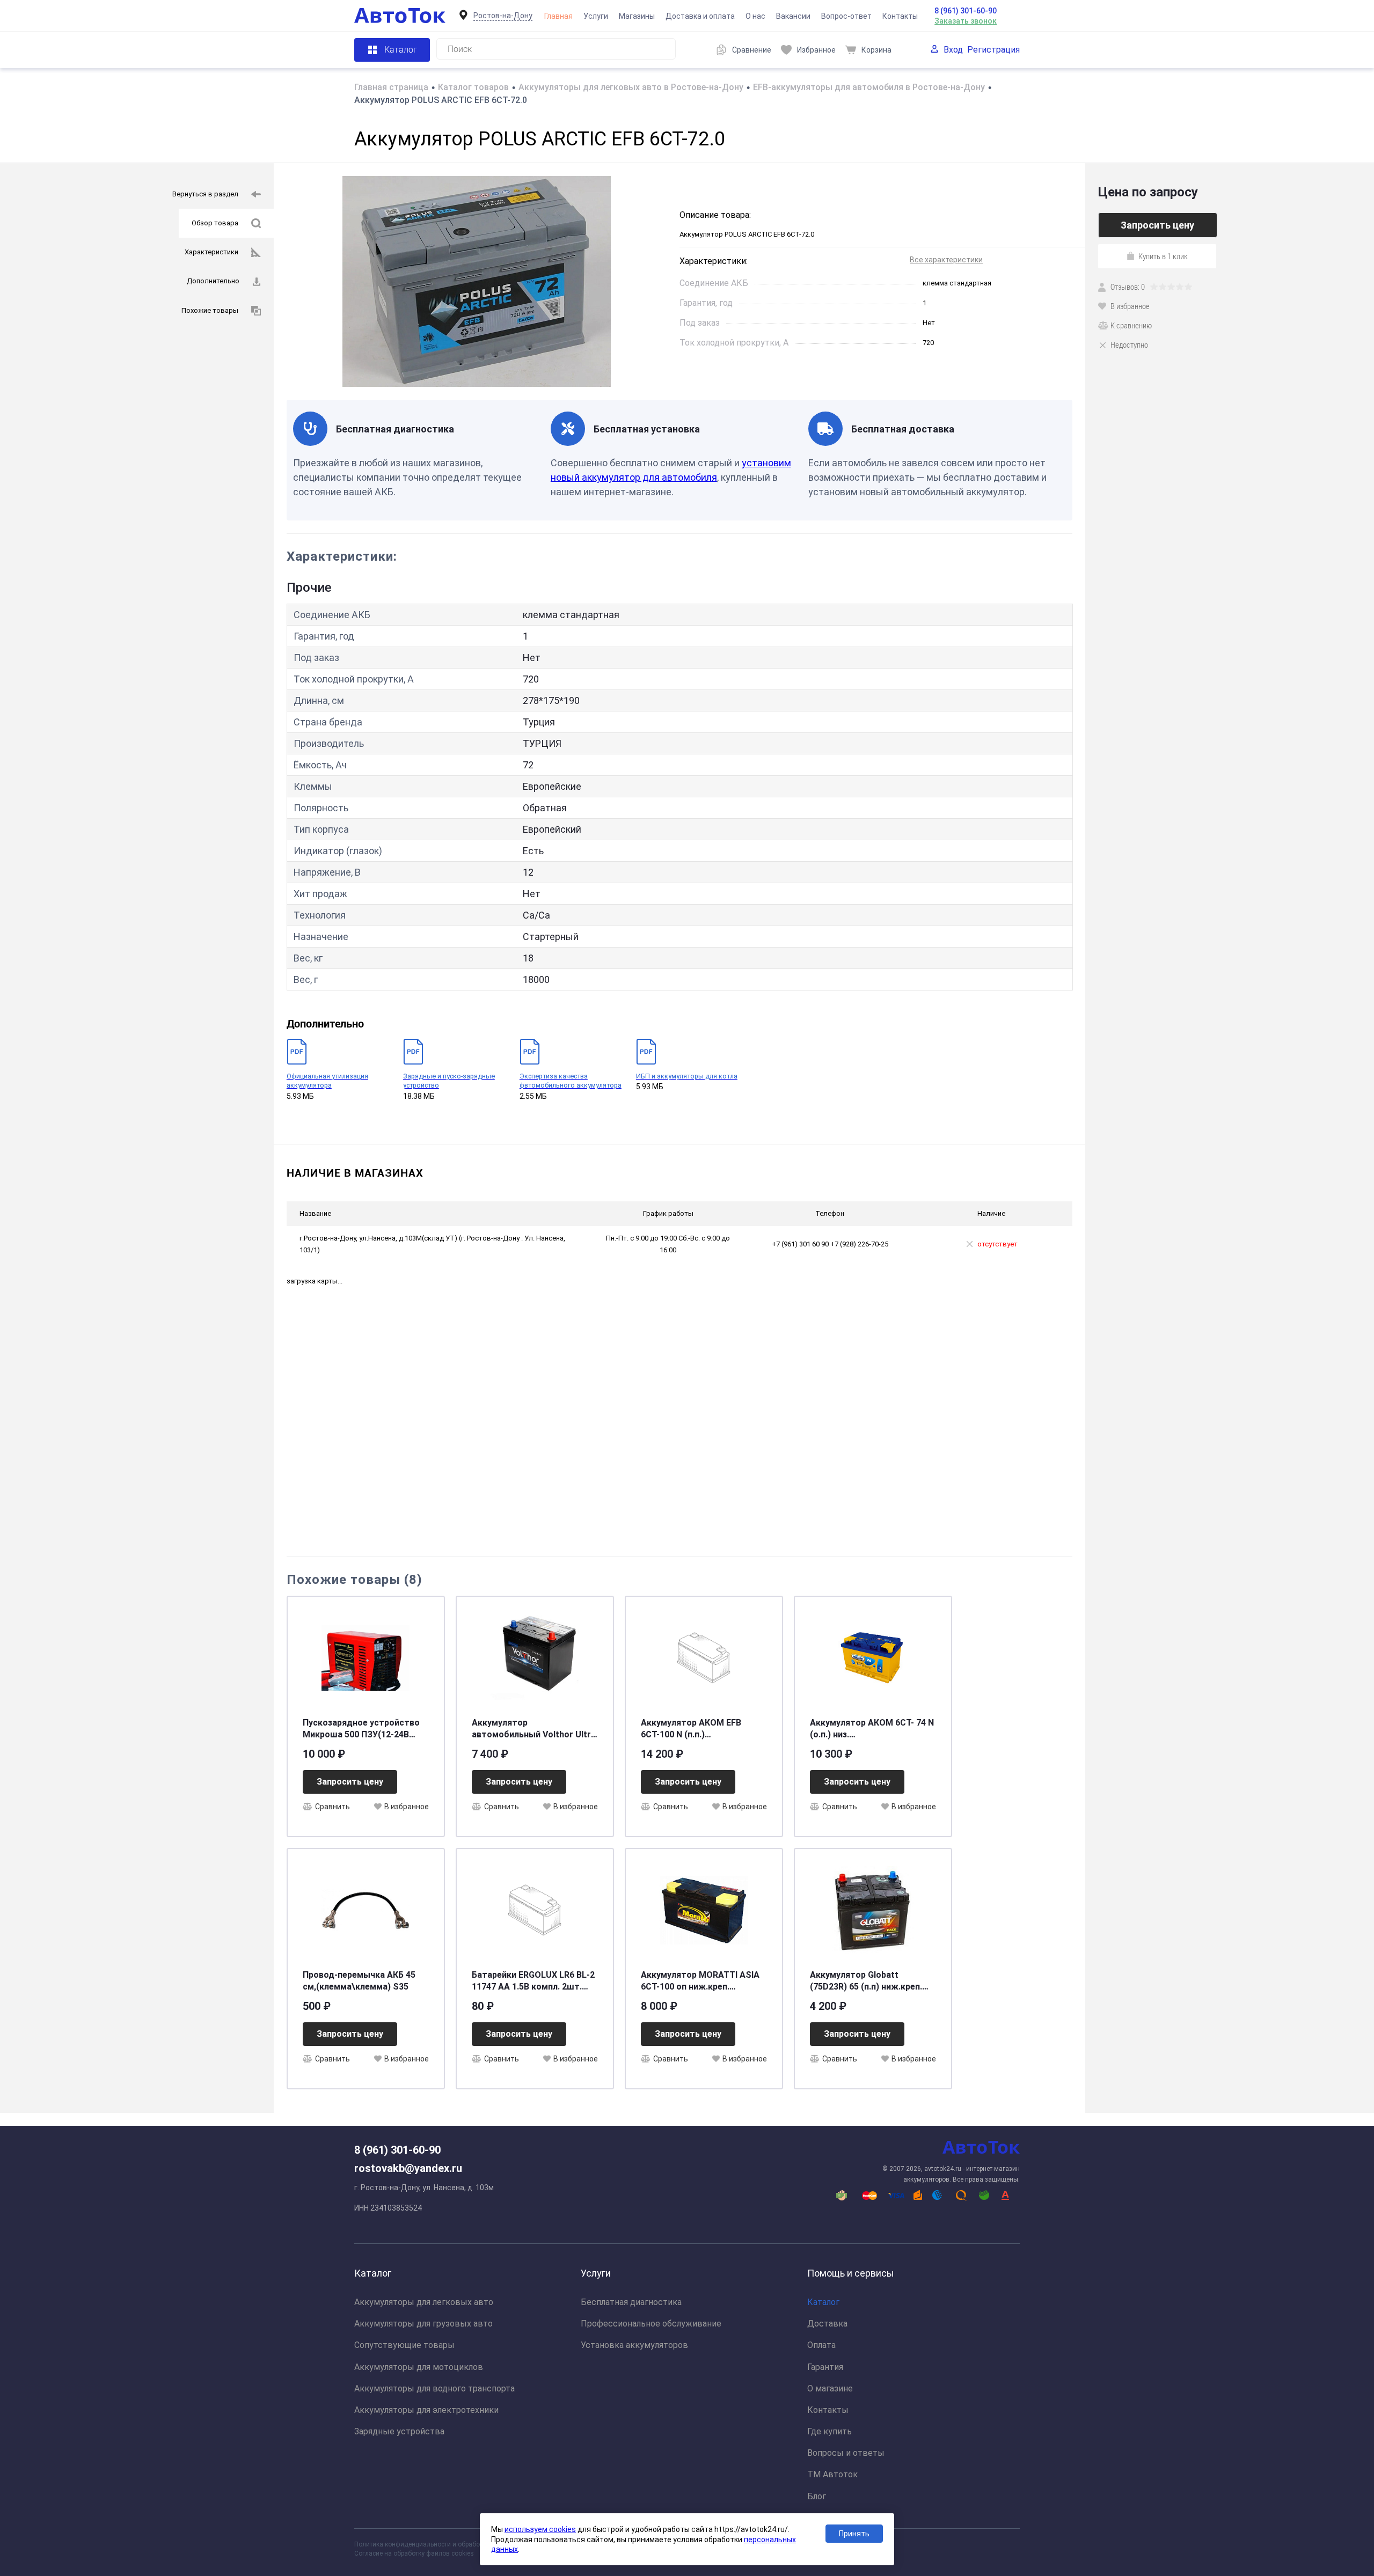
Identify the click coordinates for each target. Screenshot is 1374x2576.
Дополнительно (213, 281)
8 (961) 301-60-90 (966, 11)
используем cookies (540, 2529)
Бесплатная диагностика (631, 2302)
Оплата (821, 2345)
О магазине (830, 2388)
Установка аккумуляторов (634, 2345)
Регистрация (993, 50)
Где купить (829, 2431)
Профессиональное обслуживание (651, 2324)
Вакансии (793, 16)
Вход (953, 50)
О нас (755, 16)
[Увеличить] (477, 281)
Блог (817, 2496)
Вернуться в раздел (205, 194)
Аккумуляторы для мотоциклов (419, 2367)
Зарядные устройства (399, 2431)
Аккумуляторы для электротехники (426, 2410)
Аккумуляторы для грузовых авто (423, 2324)
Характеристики (211, 252)
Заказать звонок (966, 21)
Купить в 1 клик (1163, 256)
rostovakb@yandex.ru (408, 2168)
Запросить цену (350, 1782)
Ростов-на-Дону (503, 16)
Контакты (900, 16)
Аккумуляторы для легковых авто (424, 2302)
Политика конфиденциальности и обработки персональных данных (457, 2544)
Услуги (596, 16)
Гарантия (825, 2367)
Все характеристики (946, 260)
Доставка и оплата (700, 16)
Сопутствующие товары (404, 2345)
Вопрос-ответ (846, 16)
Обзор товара (215, 223)
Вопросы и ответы (846, 2453)
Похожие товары (210, 310)
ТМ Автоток (832, 2474)
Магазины (637, 16)
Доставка (827, 2324)
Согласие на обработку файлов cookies (414, 2553)
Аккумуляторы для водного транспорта (434, 2388)
